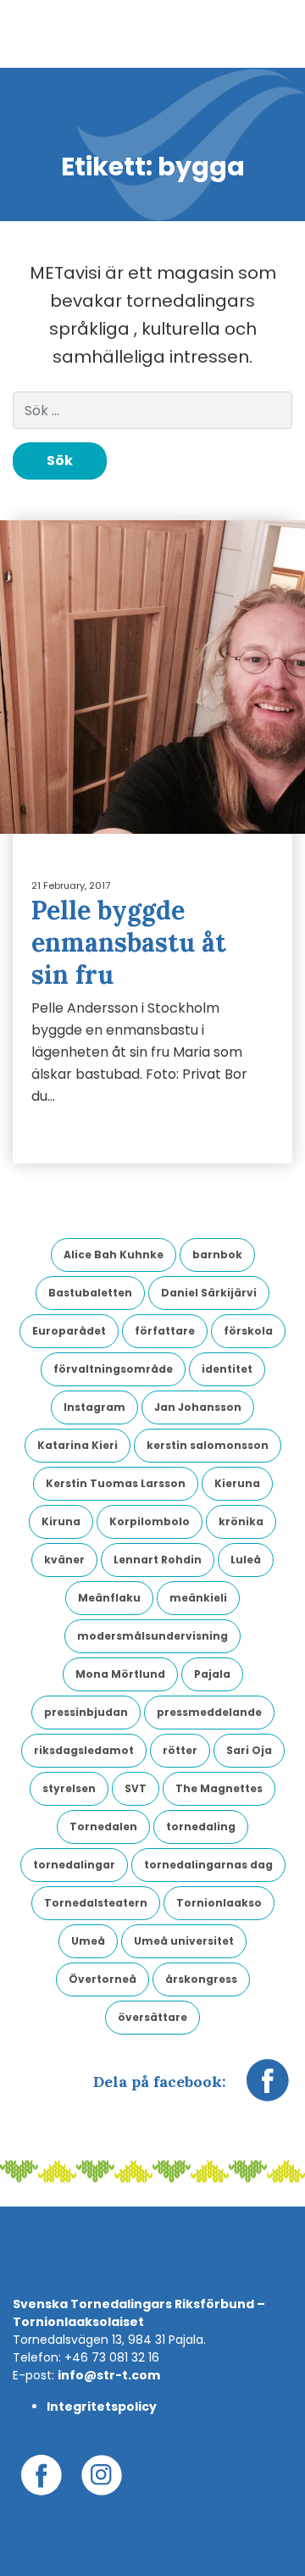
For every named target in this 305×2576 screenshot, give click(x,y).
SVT (136, 1788)
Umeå (88, 1941)
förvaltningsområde (113, 1369)
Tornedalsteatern (96, 1903)
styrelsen (69, 1788)
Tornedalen (103, 1827)
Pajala (212, 1674)
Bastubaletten (90, 1293)
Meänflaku (109, 1598)
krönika (241, 1521)
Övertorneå (103, 1979)
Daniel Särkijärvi (209, 1293)
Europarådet (69, 1331)
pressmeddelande (209, 1712)
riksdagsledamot (84, 1750)
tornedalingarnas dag (208, 1865)
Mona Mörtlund (120, 1674)
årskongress (201, 1979)
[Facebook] (268, 2089)
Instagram (94, 1407)
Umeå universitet (184, 1941)
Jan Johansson (198, 1407)
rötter (180, 1750)
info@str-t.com (109, 2375)
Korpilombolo (150, 1521)
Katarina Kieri (78, 1445)
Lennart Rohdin (158, 1560)
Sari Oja (249, 1750)
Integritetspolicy (102, 2407)
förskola (248, 1331)
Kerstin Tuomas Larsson (116, 1483)
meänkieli (198, 1598)
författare (165, 1331)
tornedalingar (74, 1865)
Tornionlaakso (219, 1903)
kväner (64, 1560)
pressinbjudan (86, 1712)
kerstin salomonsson (208, 1445)
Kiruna (61, 1521)
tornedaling (201, 1827)
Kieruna (237, 1483)
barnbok (217, 1255)
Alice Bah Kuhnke (114, 1255)
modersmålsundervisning (152, 1636)
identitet (227, 1369)
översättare (152, 2017)
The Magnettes (219, 1788)
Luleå (246, 1560)
